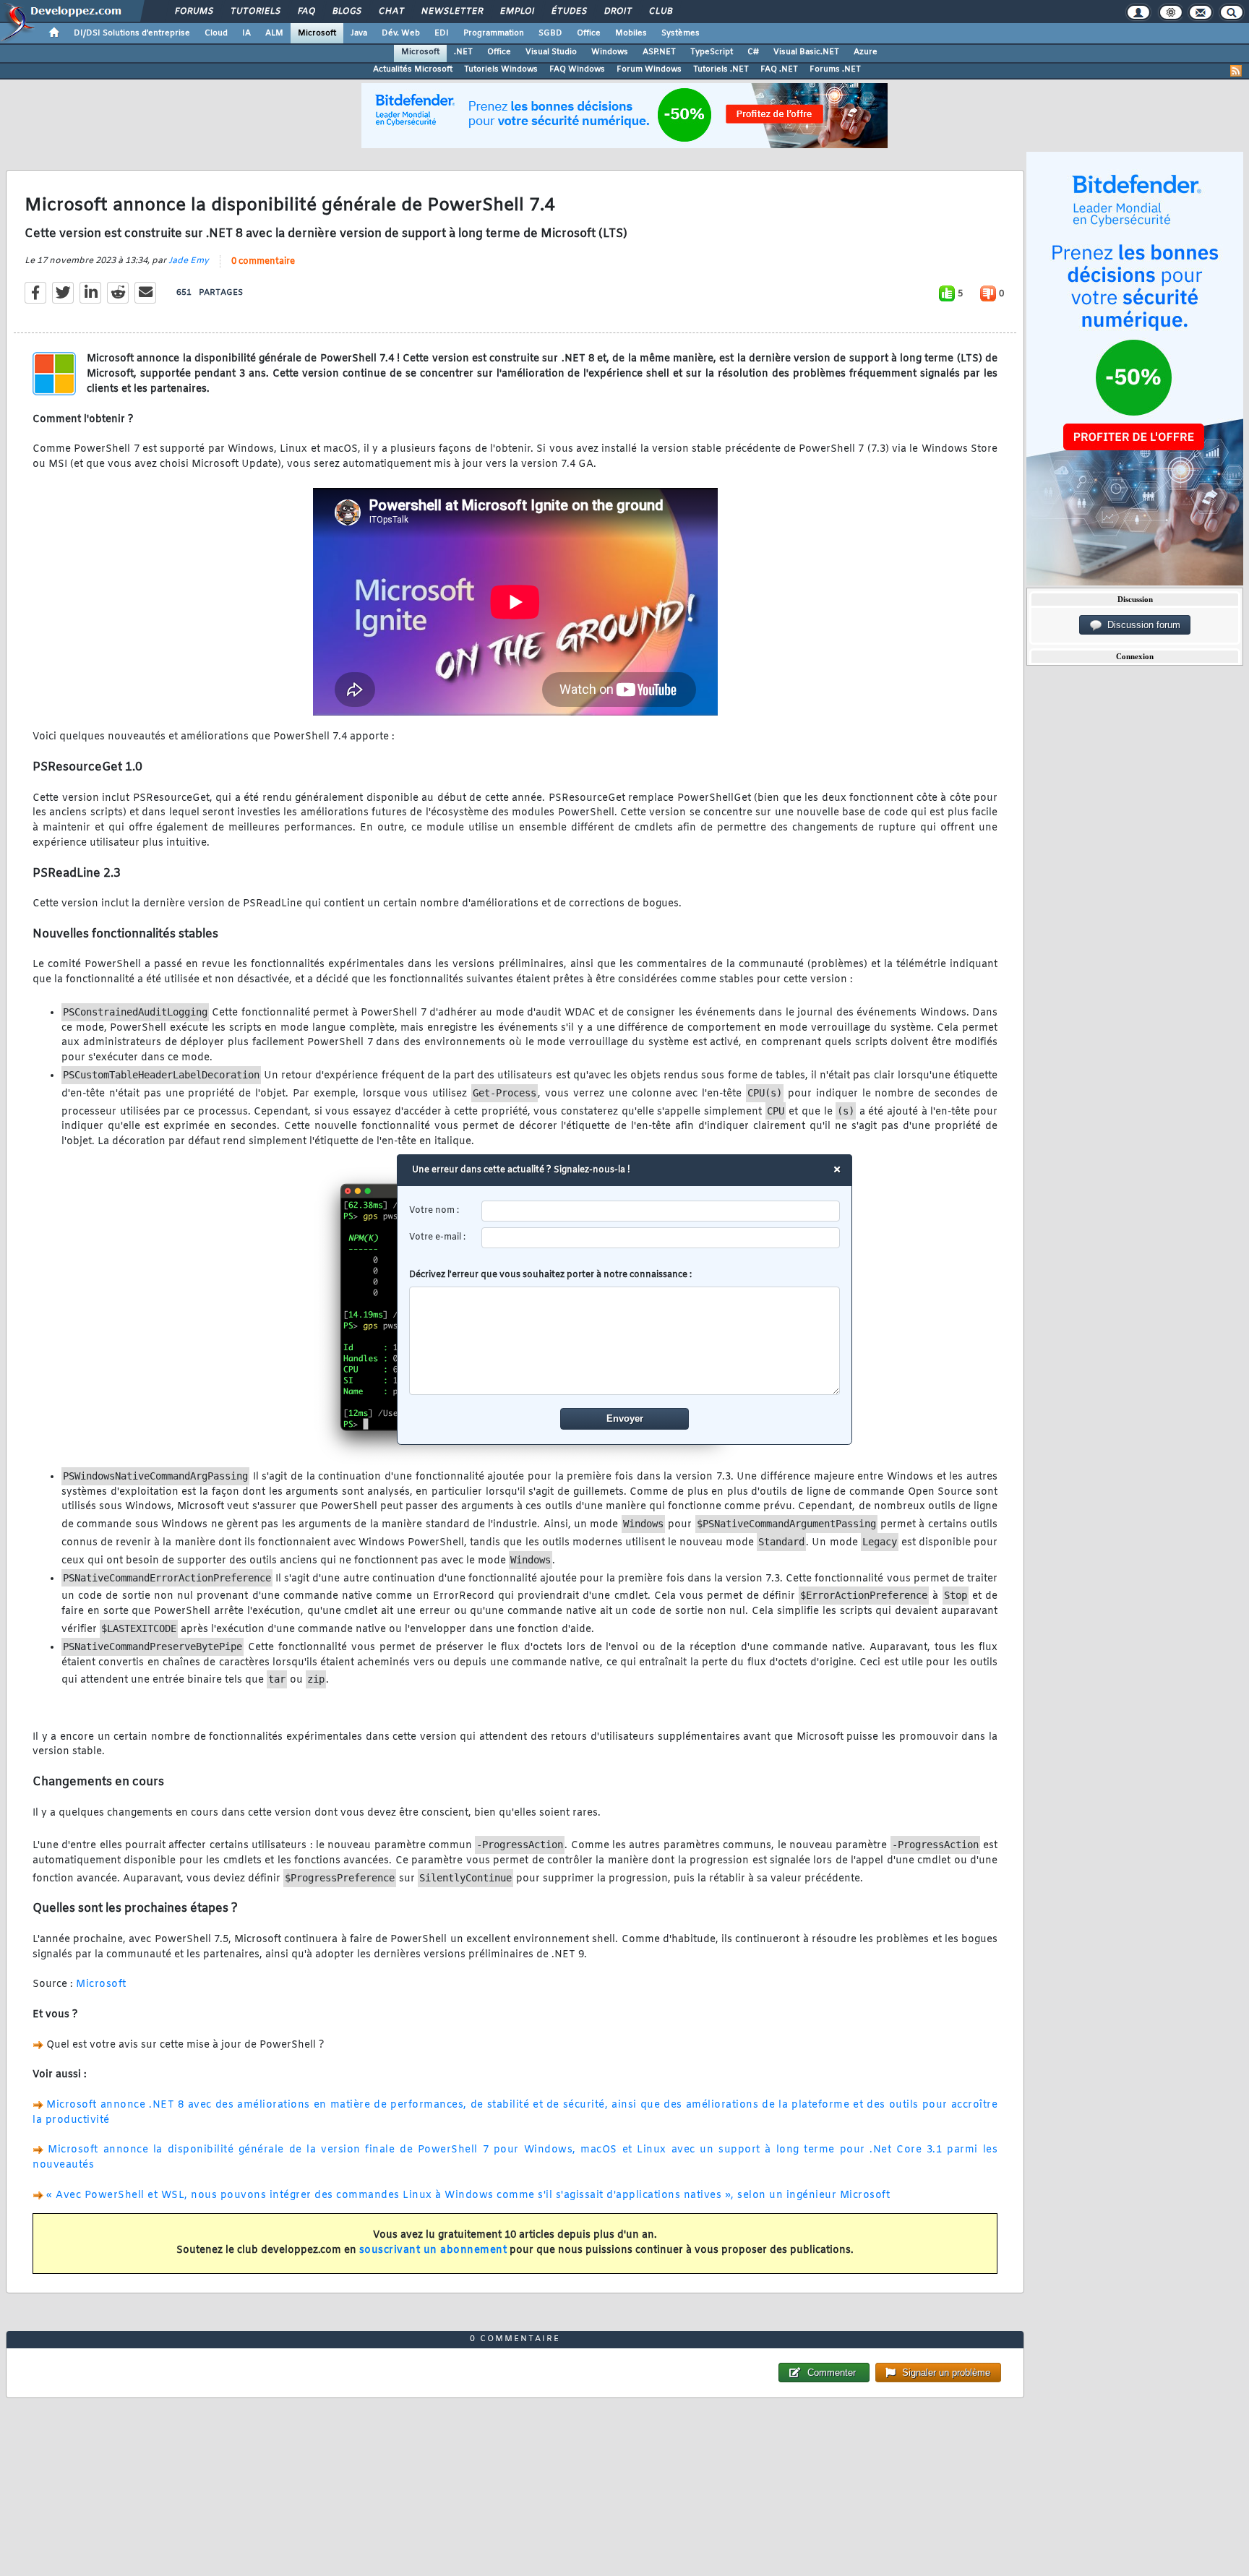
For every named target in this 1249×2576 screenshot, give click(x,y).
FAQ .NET (779, 69)
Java (359, 33)
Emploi (516, 12)
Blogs (346, 12)
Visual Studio (551, 52)
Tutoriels (255, 12)
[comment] (625, 1341)
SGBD (550, 33)
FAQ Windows (577, 69)
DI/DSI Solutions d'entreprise (132, 33)
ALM (274, 33)
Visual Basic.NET (806, 52)
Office (589, 33)
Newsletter (451, 12)
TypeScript (712, 52)
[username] (661, 1211)
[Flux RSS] (1236, 71)
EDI (442, 33)
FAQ (306, 12)
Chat (391, 12)
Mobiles (631, 33)
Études (568, 12)
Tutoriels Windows (501, 69)
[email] (661, 1238)
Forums (193, 12)
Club (660, 12)
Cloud (216, 33)
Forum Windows (649, 69)
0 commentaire (263, 262)
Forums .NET (835, 69)
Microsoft (317, 33)
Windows (610, 52)
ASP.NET (659, 52)
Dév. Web (401, 33)
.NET (463, 52)
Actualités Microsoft (413, 69)
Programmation (494, 33)
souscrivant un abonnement (433, 2250)
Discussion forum (1141, 625)
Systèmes (681, 33)
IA (246, 33)
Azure (866, 52)
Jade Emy (189, 261)
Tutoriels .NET (721, 69)
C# (753, 52)
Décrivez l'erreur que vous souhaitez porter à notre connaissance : (550, 1275)
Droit (617, 12)
